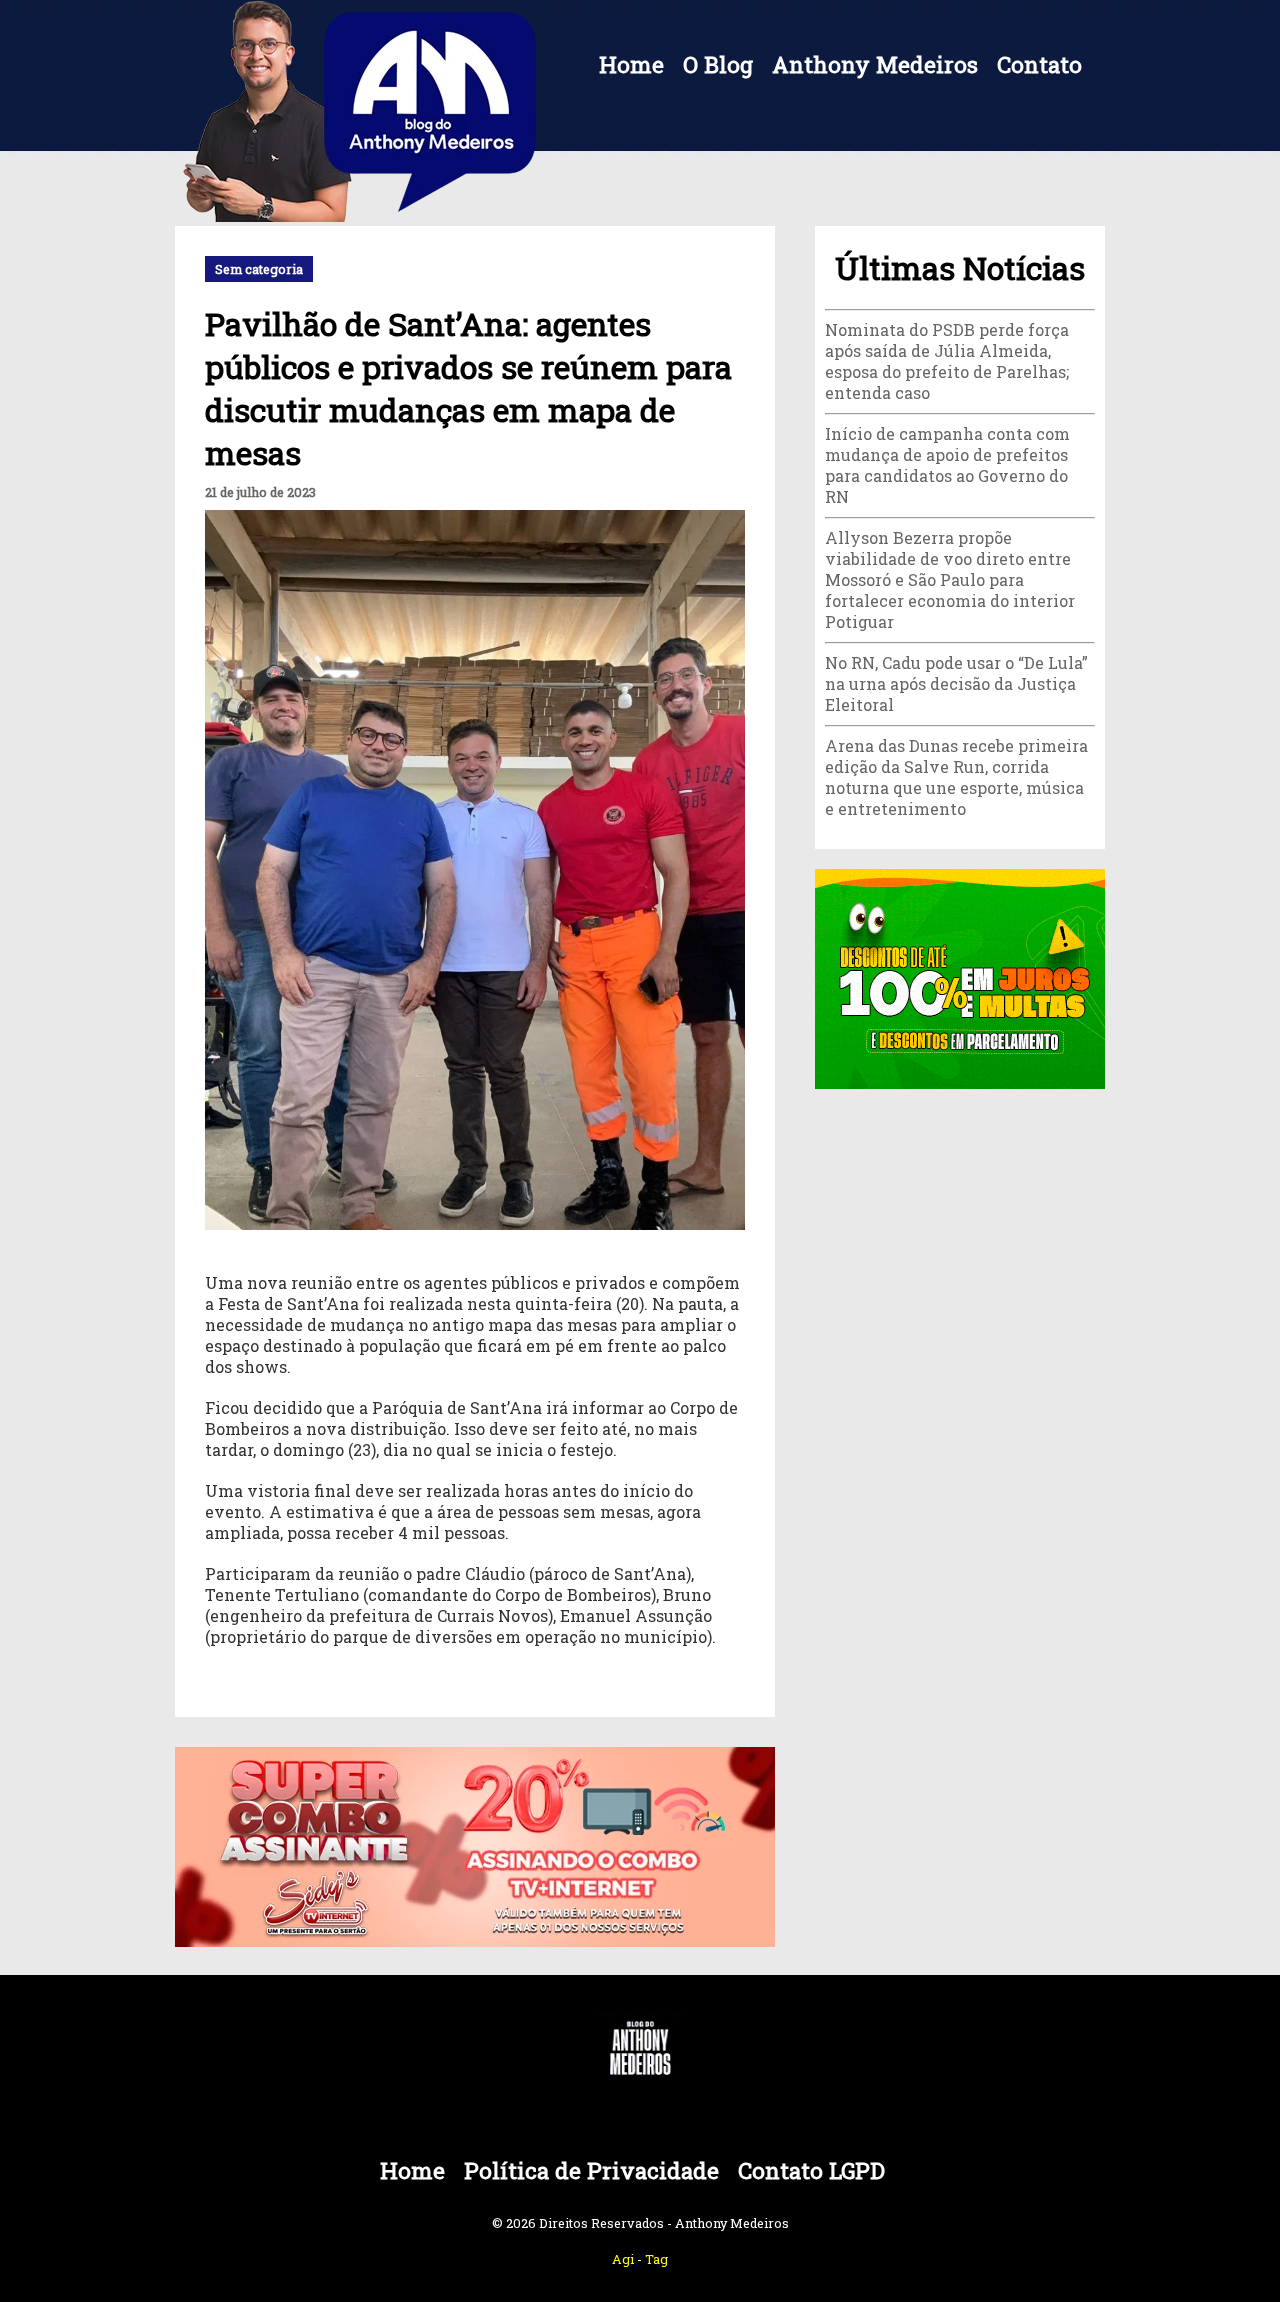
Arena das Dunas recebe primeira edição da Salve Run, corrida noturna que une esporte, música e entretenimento (956, 777)
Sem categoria (259, 269)
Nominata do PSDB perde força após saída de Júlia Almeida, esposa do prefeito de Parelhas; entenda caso (947, 361)
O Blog (718, 64)
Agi (623, 2259)
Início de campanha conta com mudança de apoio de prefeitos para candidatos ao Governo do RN (947, 465)
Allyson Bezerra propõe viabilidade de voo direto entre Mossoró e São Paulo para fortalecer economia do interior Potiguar (950, 579)
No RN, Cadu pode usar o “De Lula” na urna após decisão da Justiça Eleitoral (956, 683)
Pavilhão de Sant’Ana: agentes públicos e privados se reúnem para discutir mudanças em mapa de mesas (468, 388)
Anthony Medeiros (875, 64)
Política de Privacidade (591, 2170)
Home (631, 64)
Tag (656, 2259)
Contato (1039, 64)
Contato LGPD (811, 2170)
